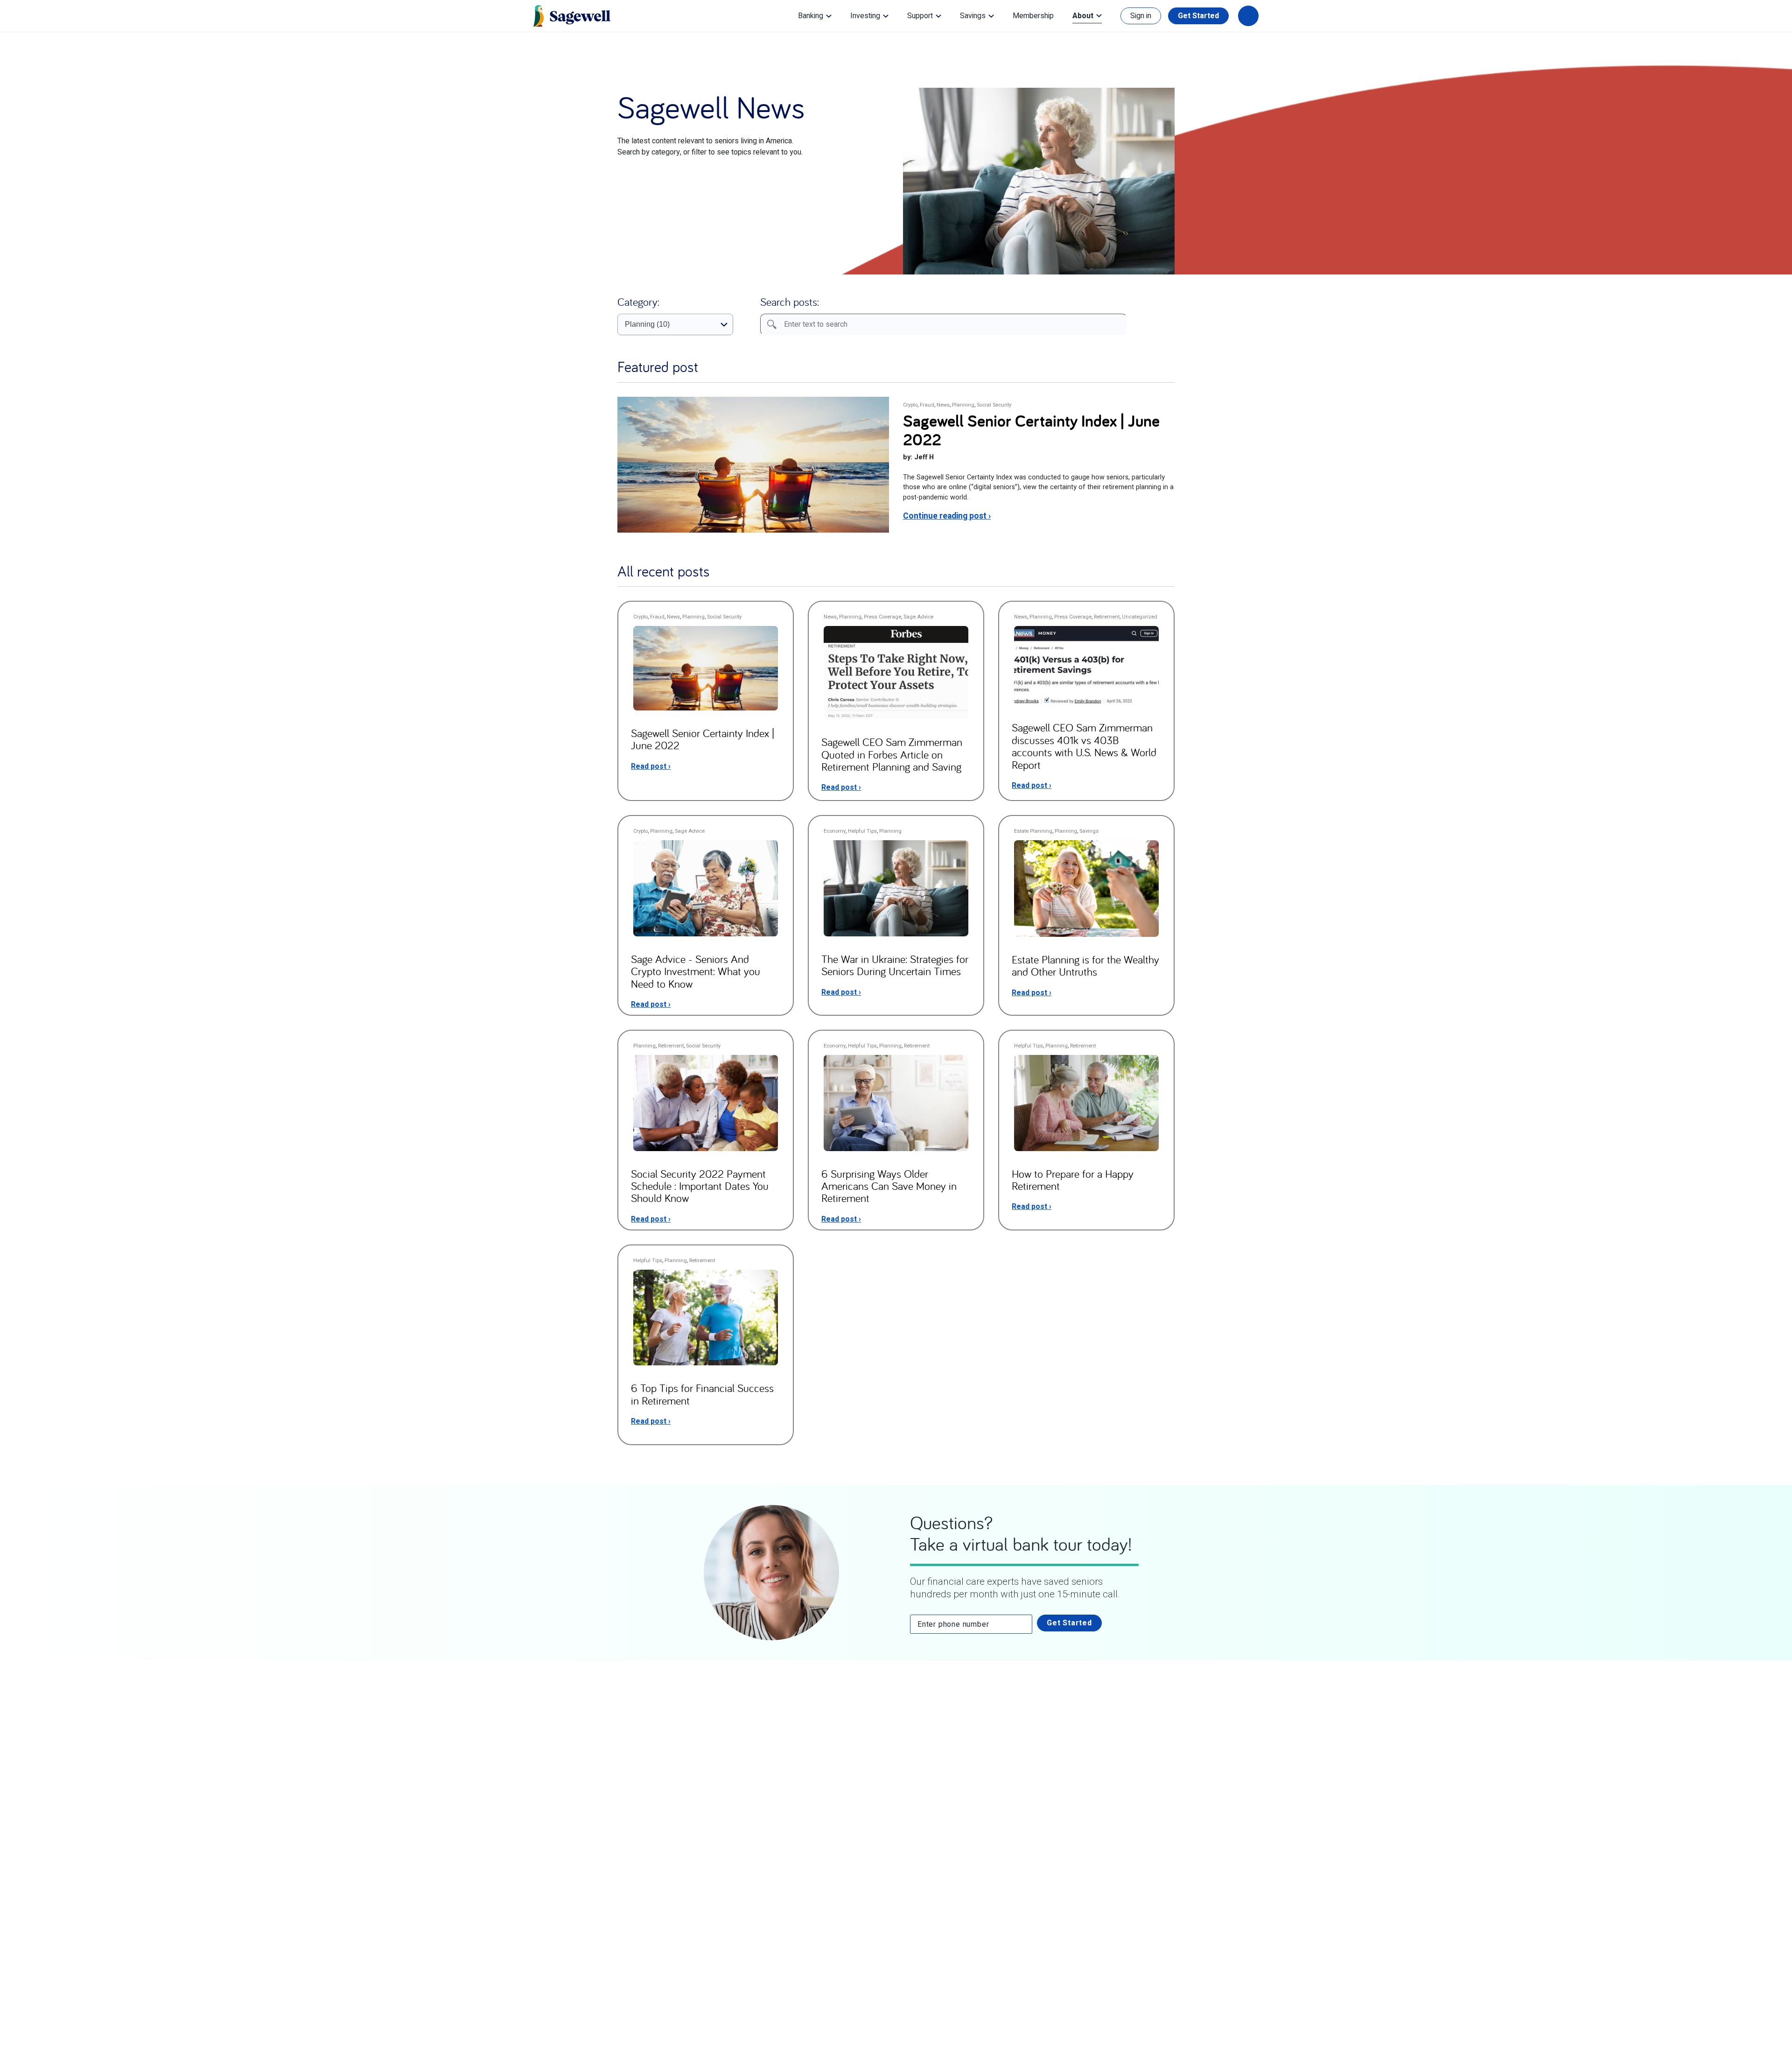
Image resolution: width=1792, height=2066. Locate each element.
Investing (865, 16)
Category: (638, 302)
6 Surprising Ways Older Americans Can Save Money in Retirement (889, 1186)
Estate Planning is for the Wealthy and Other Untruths (1085, 965)
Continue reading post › (947, 516)
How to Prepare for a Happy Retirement (1073, 1180)
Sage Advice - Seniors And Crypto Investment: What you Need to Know (696, 971)
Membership (1033, 16)
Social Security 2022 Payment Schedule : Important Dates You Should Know (700, 1186)
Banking (811, 16)
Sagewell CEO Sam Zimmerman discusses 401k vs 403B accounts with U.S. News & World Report (1084, 746)
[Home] (572, 16)
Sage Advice (918, 617)
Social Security (994, 405)
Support (920, 16)
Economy (835, 831)
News (943, 405)
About (1083, 16)
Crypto (910, 405)
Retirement (1107, 617)
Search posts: (790, 302)
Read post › (651, 766)
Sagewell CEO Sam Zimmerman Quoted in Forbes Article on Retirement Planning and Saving (892, 754)
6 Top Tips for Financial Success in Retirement (702, 1394)
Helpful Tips (862, 831)
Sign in (1141, 16)
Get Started (1198, 16)
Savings (973, 16)
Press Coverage (882, 617)
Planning (963, 405)
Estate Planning (1033, 831)
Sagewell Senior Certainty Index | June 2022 (1031, 430)
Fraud (927, 405)
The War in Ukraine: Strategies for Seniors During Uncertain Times (895, 965)
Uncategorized (1140, 617)
